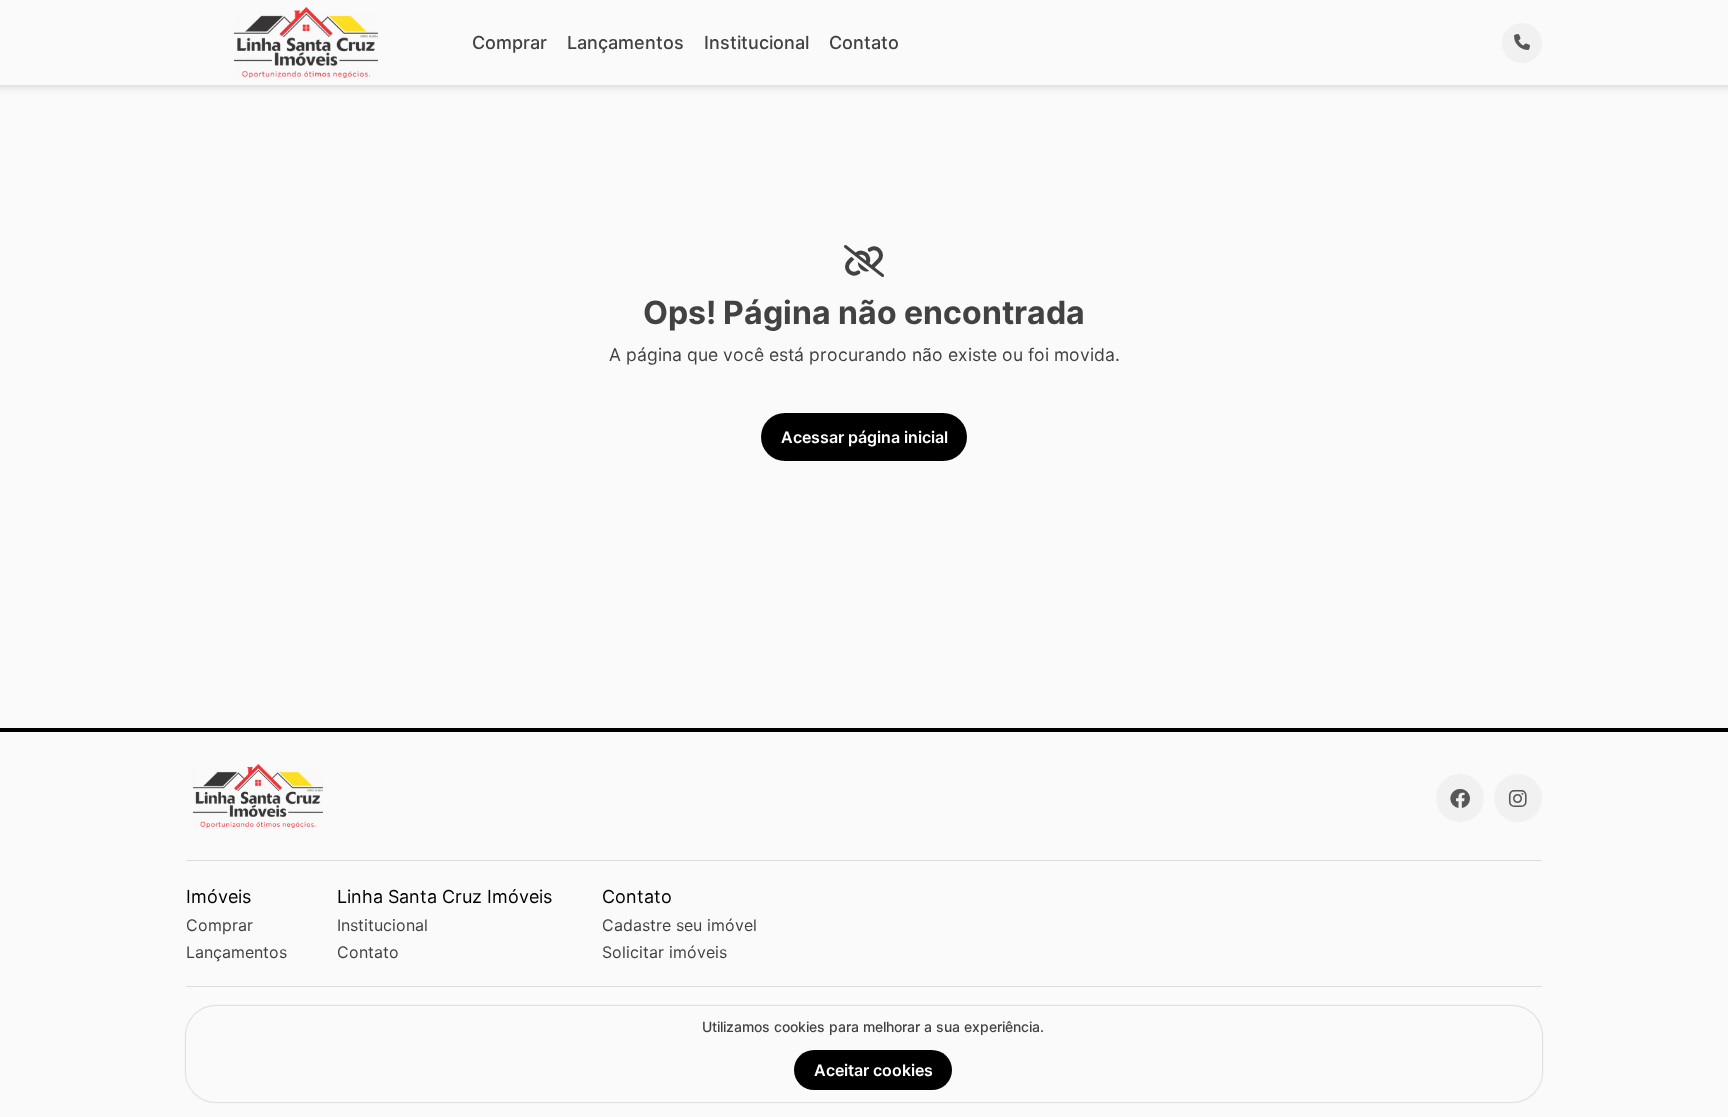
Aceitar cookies (873, 1070)
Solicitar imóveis (664, 952)
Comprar (509, 42)
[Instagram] (1518, 798)
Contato (864, 42)
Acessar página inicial (864, 437)
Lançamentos (625, 42)
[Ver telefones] (1522, 43)
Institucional (756, 42)
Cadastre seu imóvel (679, 925)
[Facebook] (1460, 798)
